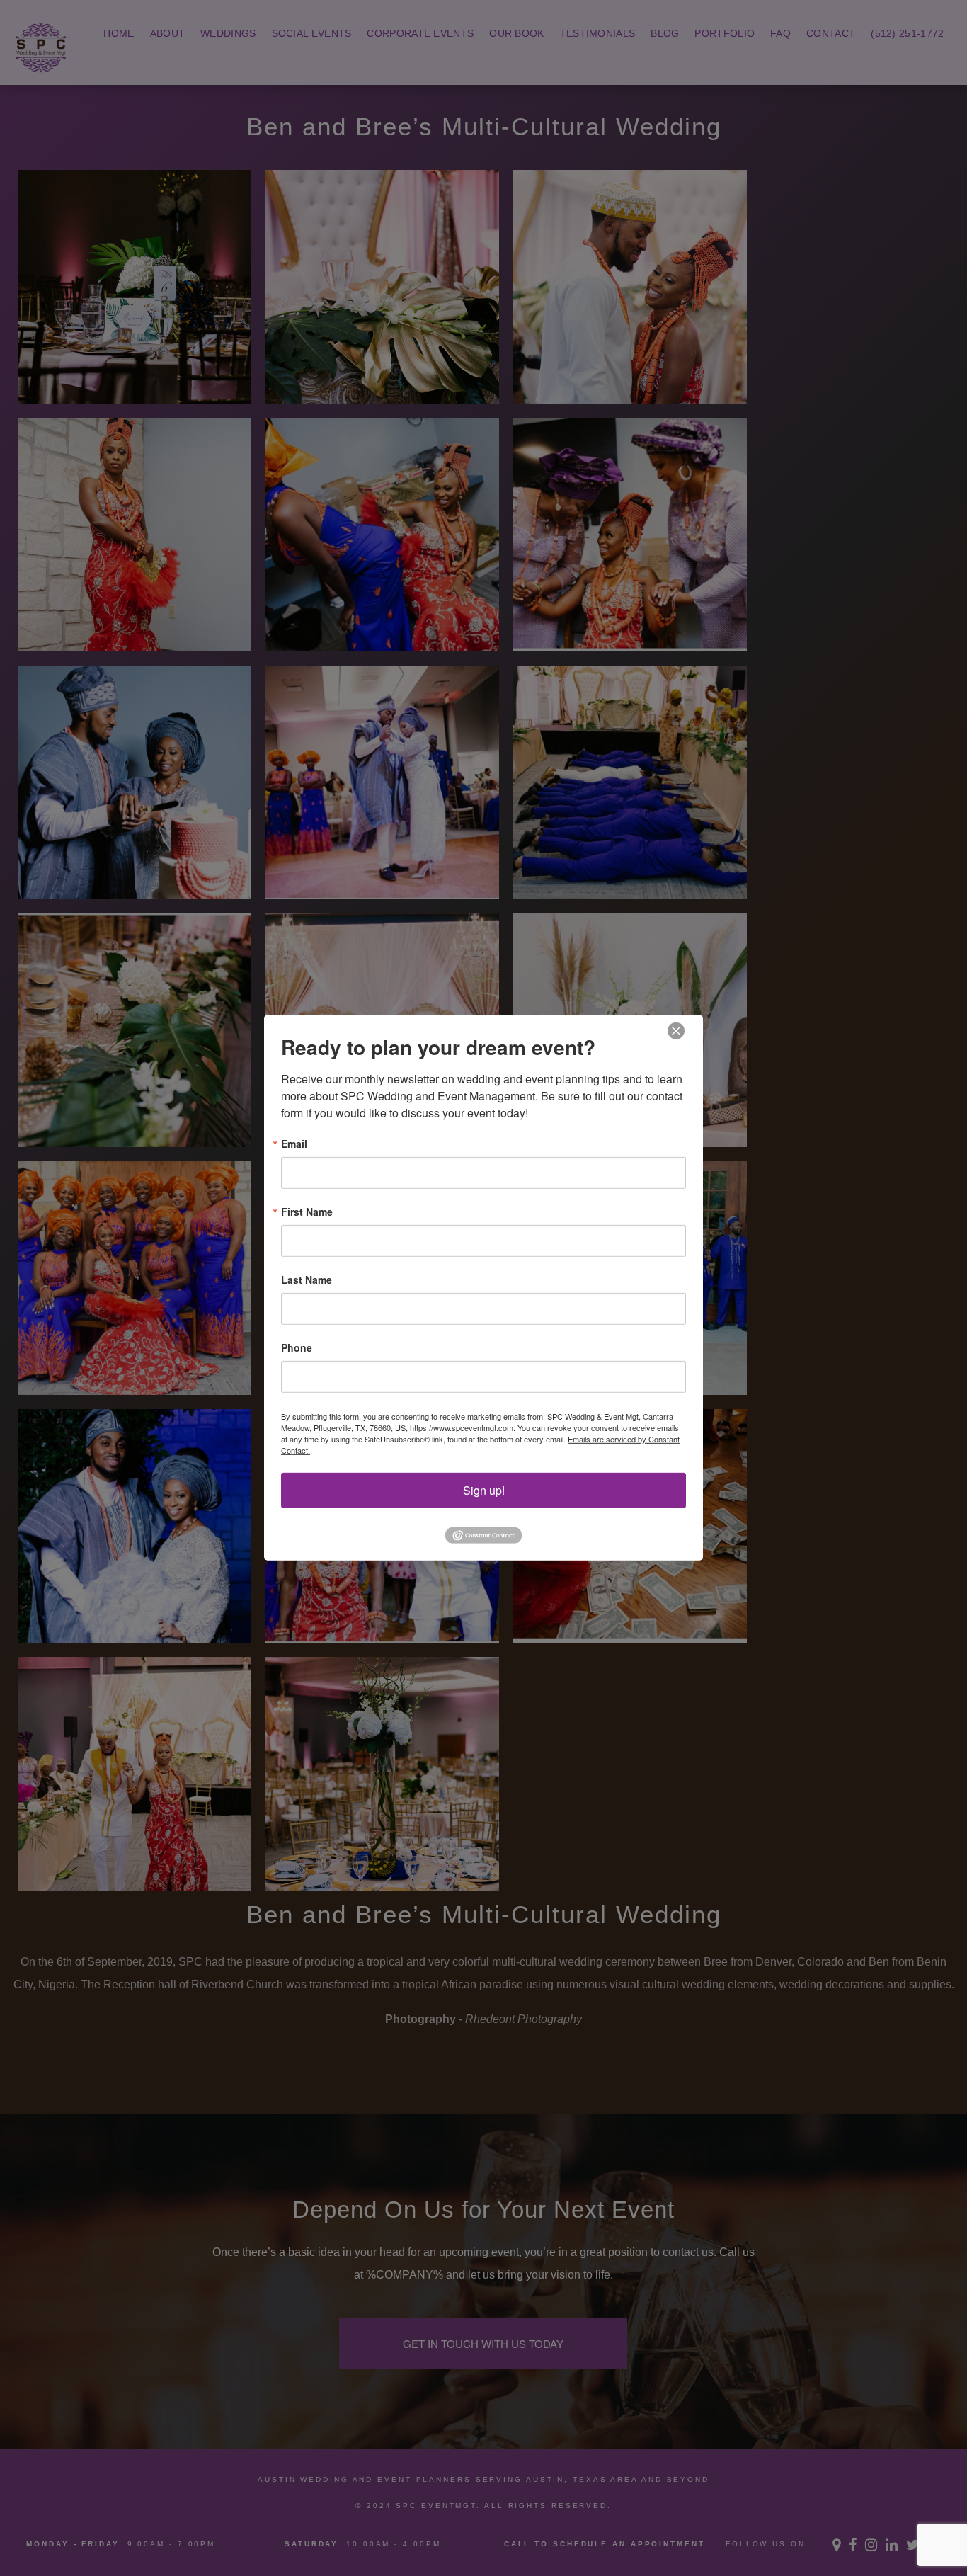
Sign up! (484, 1490)
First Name (307, 1212)
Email (294, 1144)
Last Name (307, 1280)
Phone (297, 1347)
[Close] (676, 1031)
